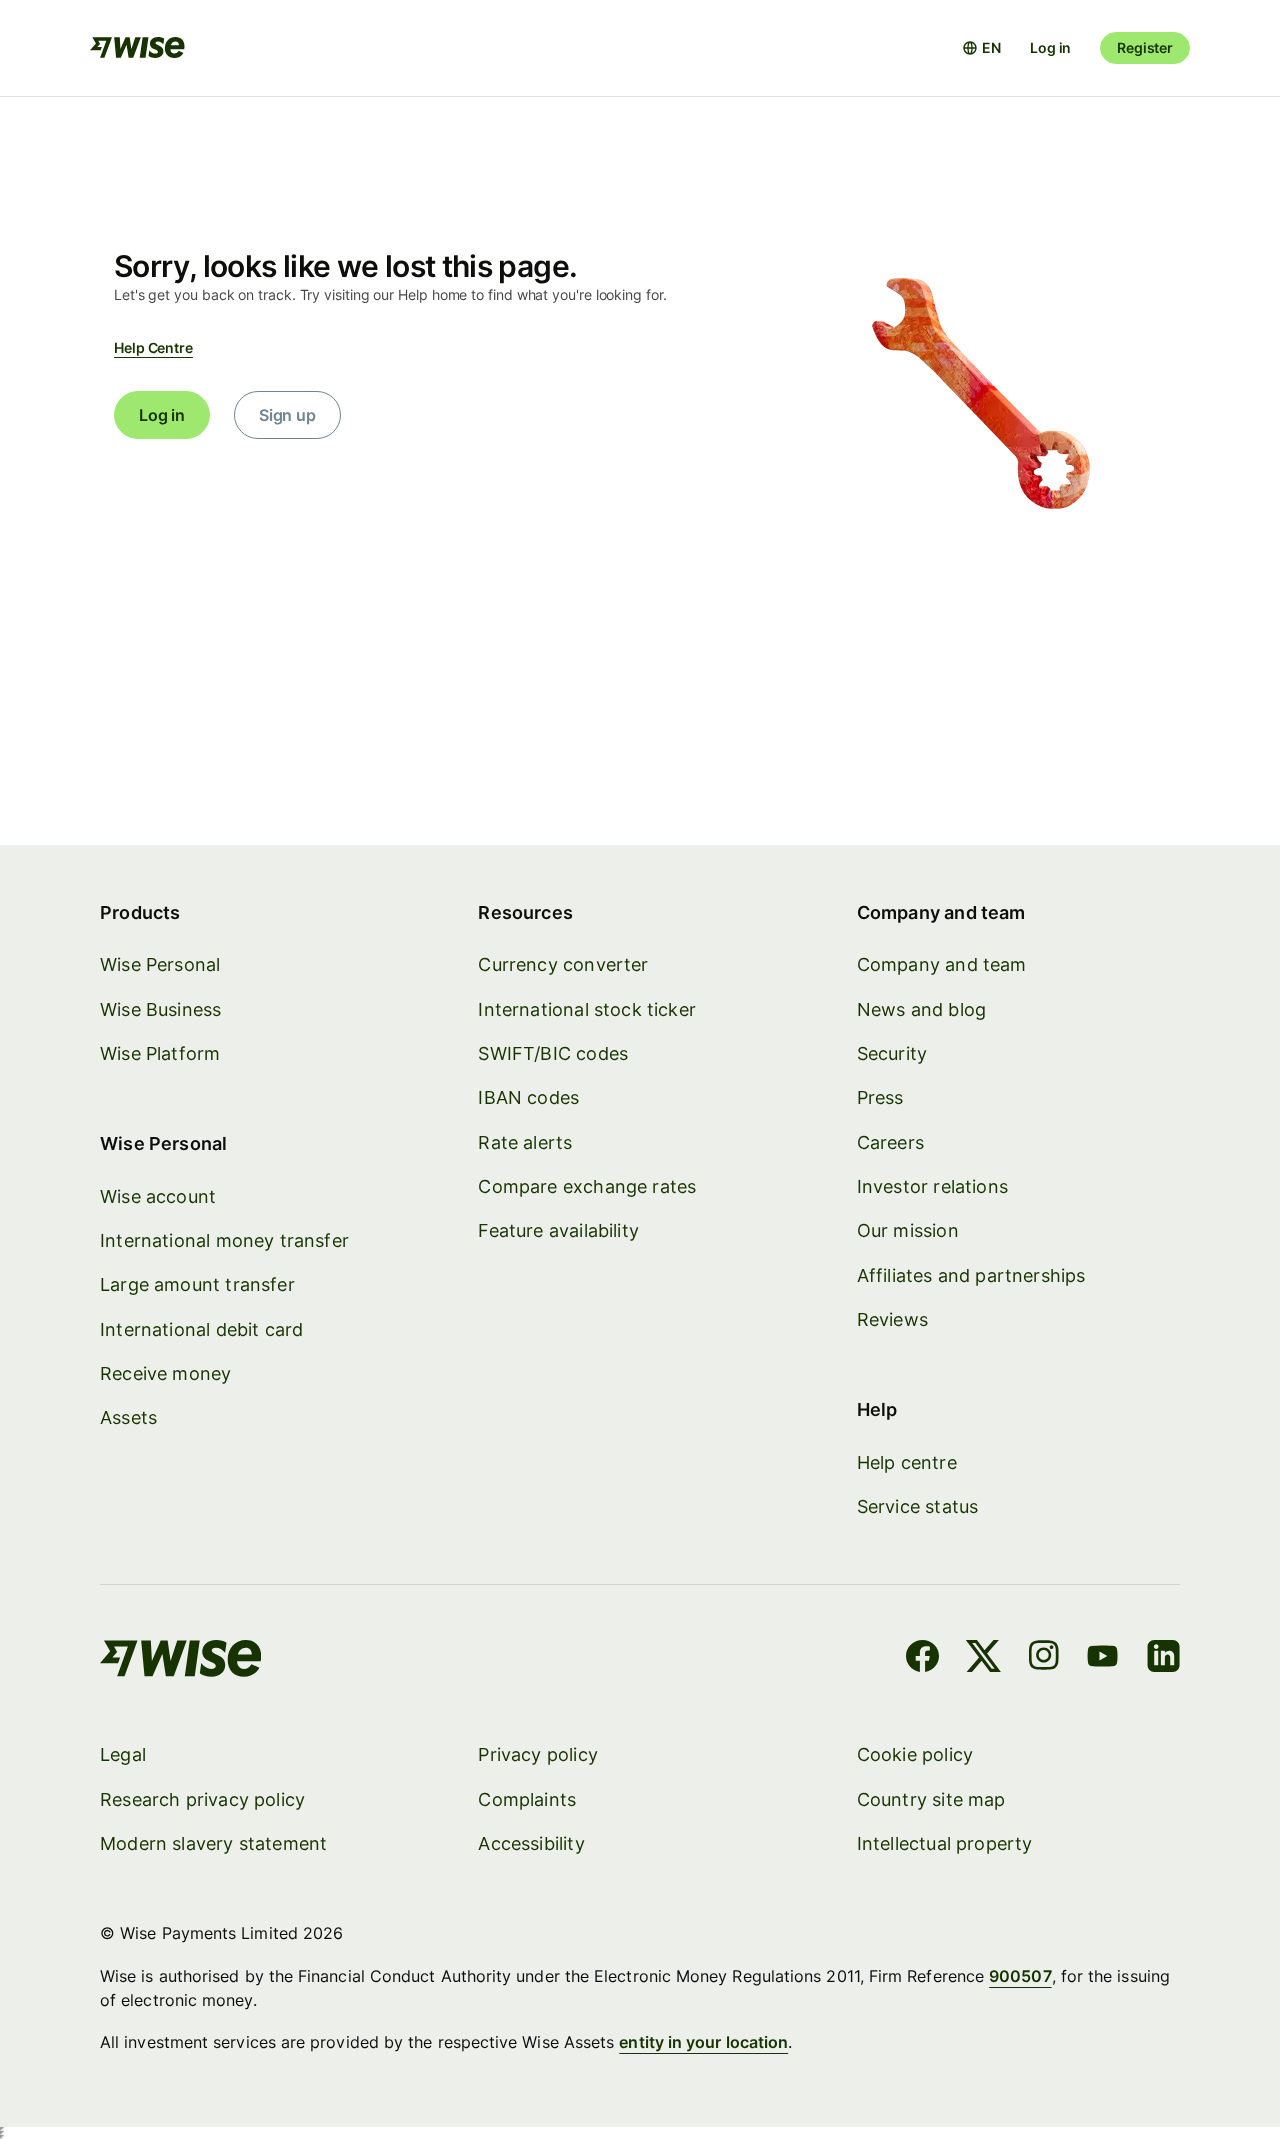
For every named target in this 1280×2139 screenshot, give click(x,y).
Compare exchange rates (587, 1186)
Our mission (908, 1230)
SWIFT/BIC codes (553, 1053)
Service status (918, 1506)
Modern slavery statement (213, 1843)
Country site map (931, 1799)
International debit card (201, 1329)
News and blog (921, 1009)
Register (1145, 47)
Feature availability (558, 1230)
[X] (983, 1659)
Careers (890, 1142)
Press (880, 1097)
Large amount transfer (197, 1284)
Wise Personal (160, 964)
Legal (123, 1754)
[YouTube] (1102, 1659)
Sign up (287, 415)
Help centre (907, 1462)
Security (892, 1053)
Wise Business (160, 1009)
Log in (1050, 47)
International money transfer (224, 1240)
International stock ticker (587, 1009)
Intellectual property (945, 1843)
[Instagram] (1044, 1659)
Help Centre (153, 347)
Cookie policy (915, 1754)
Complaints (527, 1799)
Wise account (158, 1196)
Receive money (165, 1373)
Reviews (892, 1319)
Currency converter (563, 964)
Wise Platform (160, 1053)
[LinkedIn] (1163, 1659)
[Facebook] (922, 1659)
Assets (128, 1417)
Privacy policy (538, 1754)
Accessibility (531, 1843)
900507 (1020, 1976)
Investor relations (932, 1186)
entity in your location (703, 2042)
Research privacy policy (202, 1799)
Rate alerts (525, 1142)
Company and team (942, 964)
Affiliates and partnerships (971, 1275)
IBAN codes (528, 1097)
